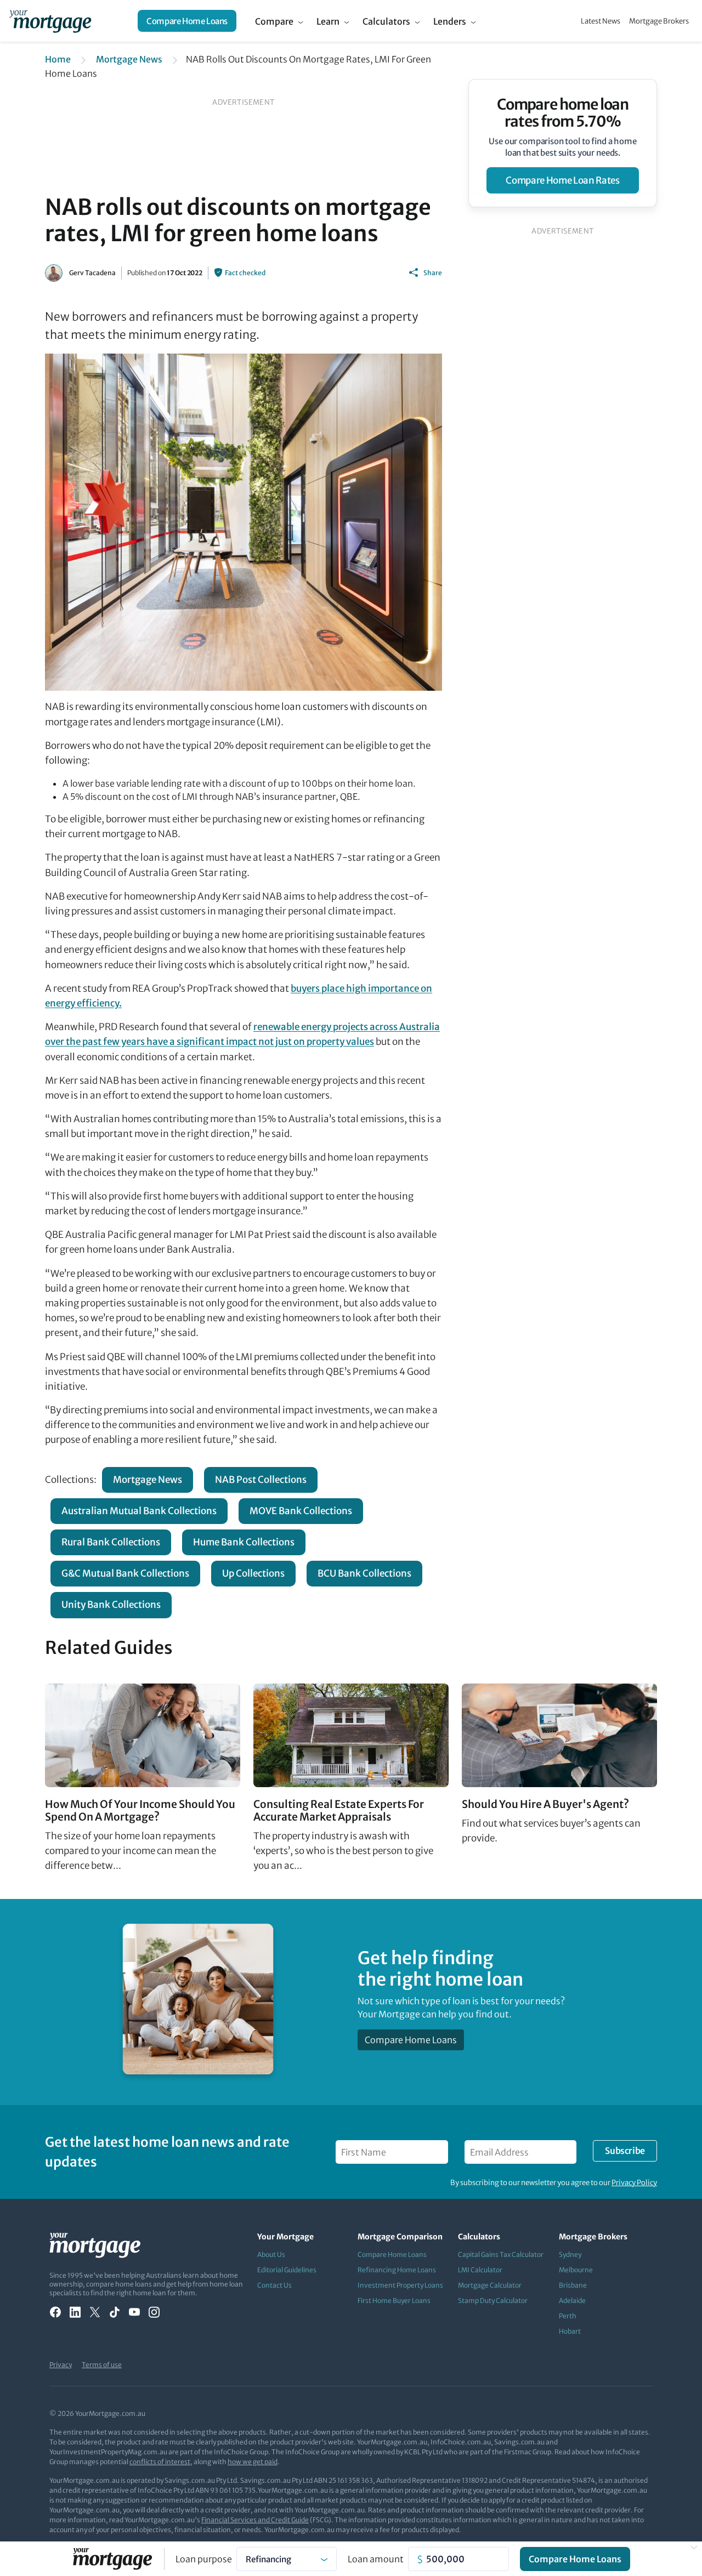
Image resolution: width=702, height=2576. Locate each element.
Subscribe (625, 2151)
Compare (274, 21)
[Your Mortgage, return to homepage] (50, 21)
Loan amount (376, 2559)
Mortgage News (129, 59)
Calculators (386, 21)
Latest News (601, 21)
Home (58, 59)
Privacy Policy (634, 2183)
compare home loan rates (562, 180)
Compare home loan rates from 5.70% (563, 113)
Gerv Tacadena (92, 273)
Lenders (450, 21)
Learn (328, 21)
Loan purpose (204, 2559)
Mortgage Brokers (659, 21)
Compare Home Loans (187, 21)
